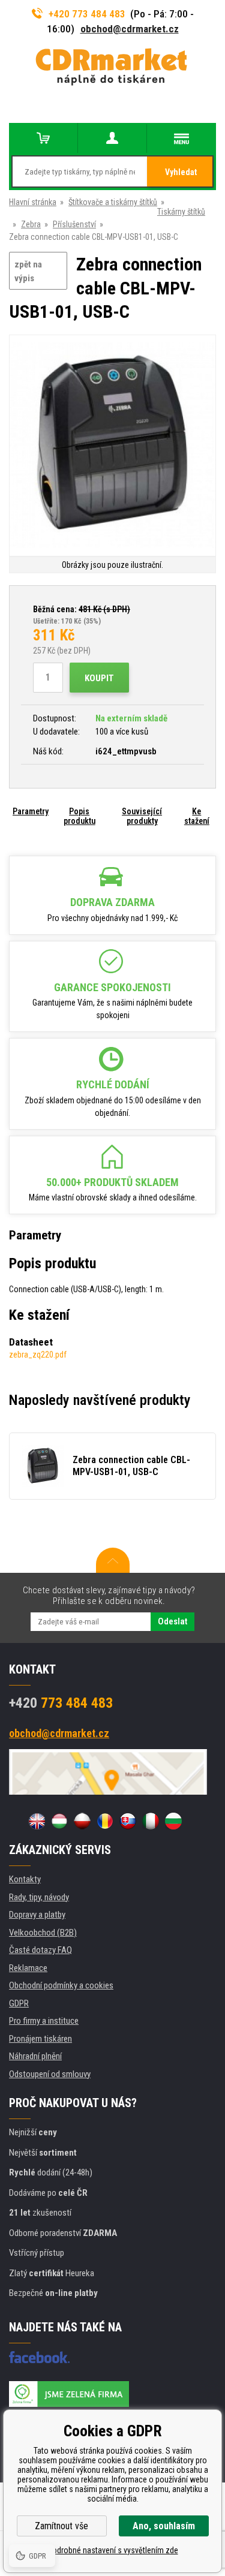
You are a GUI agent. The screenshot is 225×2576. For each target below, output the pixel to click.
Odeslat (172, 1621)
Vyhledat (181, 172)
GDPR (19, 2003)
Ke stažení (197, 816)
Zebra (31, 224)
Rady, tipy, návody (39, 1897)
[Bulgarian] (173, 1821)
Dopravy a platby (37, 1915)
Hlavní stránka (33, 202)
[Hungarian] (59, 1821)
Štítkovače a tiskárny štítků (113, 202)
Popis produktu (79, 816)
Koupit (99, 678)
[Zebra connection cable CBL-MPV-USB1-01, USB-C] (112, 446)
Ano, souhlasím (164, 2526)
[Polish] (82, 1821)
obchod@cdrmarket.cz (130, 29)
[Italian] (151, 1821)
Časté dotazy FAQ (40, 1950)
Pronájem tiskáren (40, 2039)
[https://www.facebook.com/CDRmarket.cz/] (39, 2357)
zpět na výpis (28, 271)
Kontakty (25, 1879)
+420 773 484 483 (87, 14)
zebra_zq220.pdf (38, 1355)
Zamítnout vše (61, 2526)
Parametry (31, 811)
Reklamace (28, 1968)
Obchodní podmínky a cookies (61, 1985)
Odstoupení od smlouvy (50, 2074)
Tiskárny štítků (181, 212)
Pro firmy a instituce (44, 2021)
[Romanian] (105, 1821)
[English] (37, 1821)
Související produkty (142, 816)
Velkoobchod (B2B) (43, 1933)
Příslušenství (74, 224)
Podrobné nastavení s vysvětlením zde (113, 2550)
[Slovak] (128, 1821)
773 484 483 (61, 1703)
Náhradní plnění (35, 2056)
